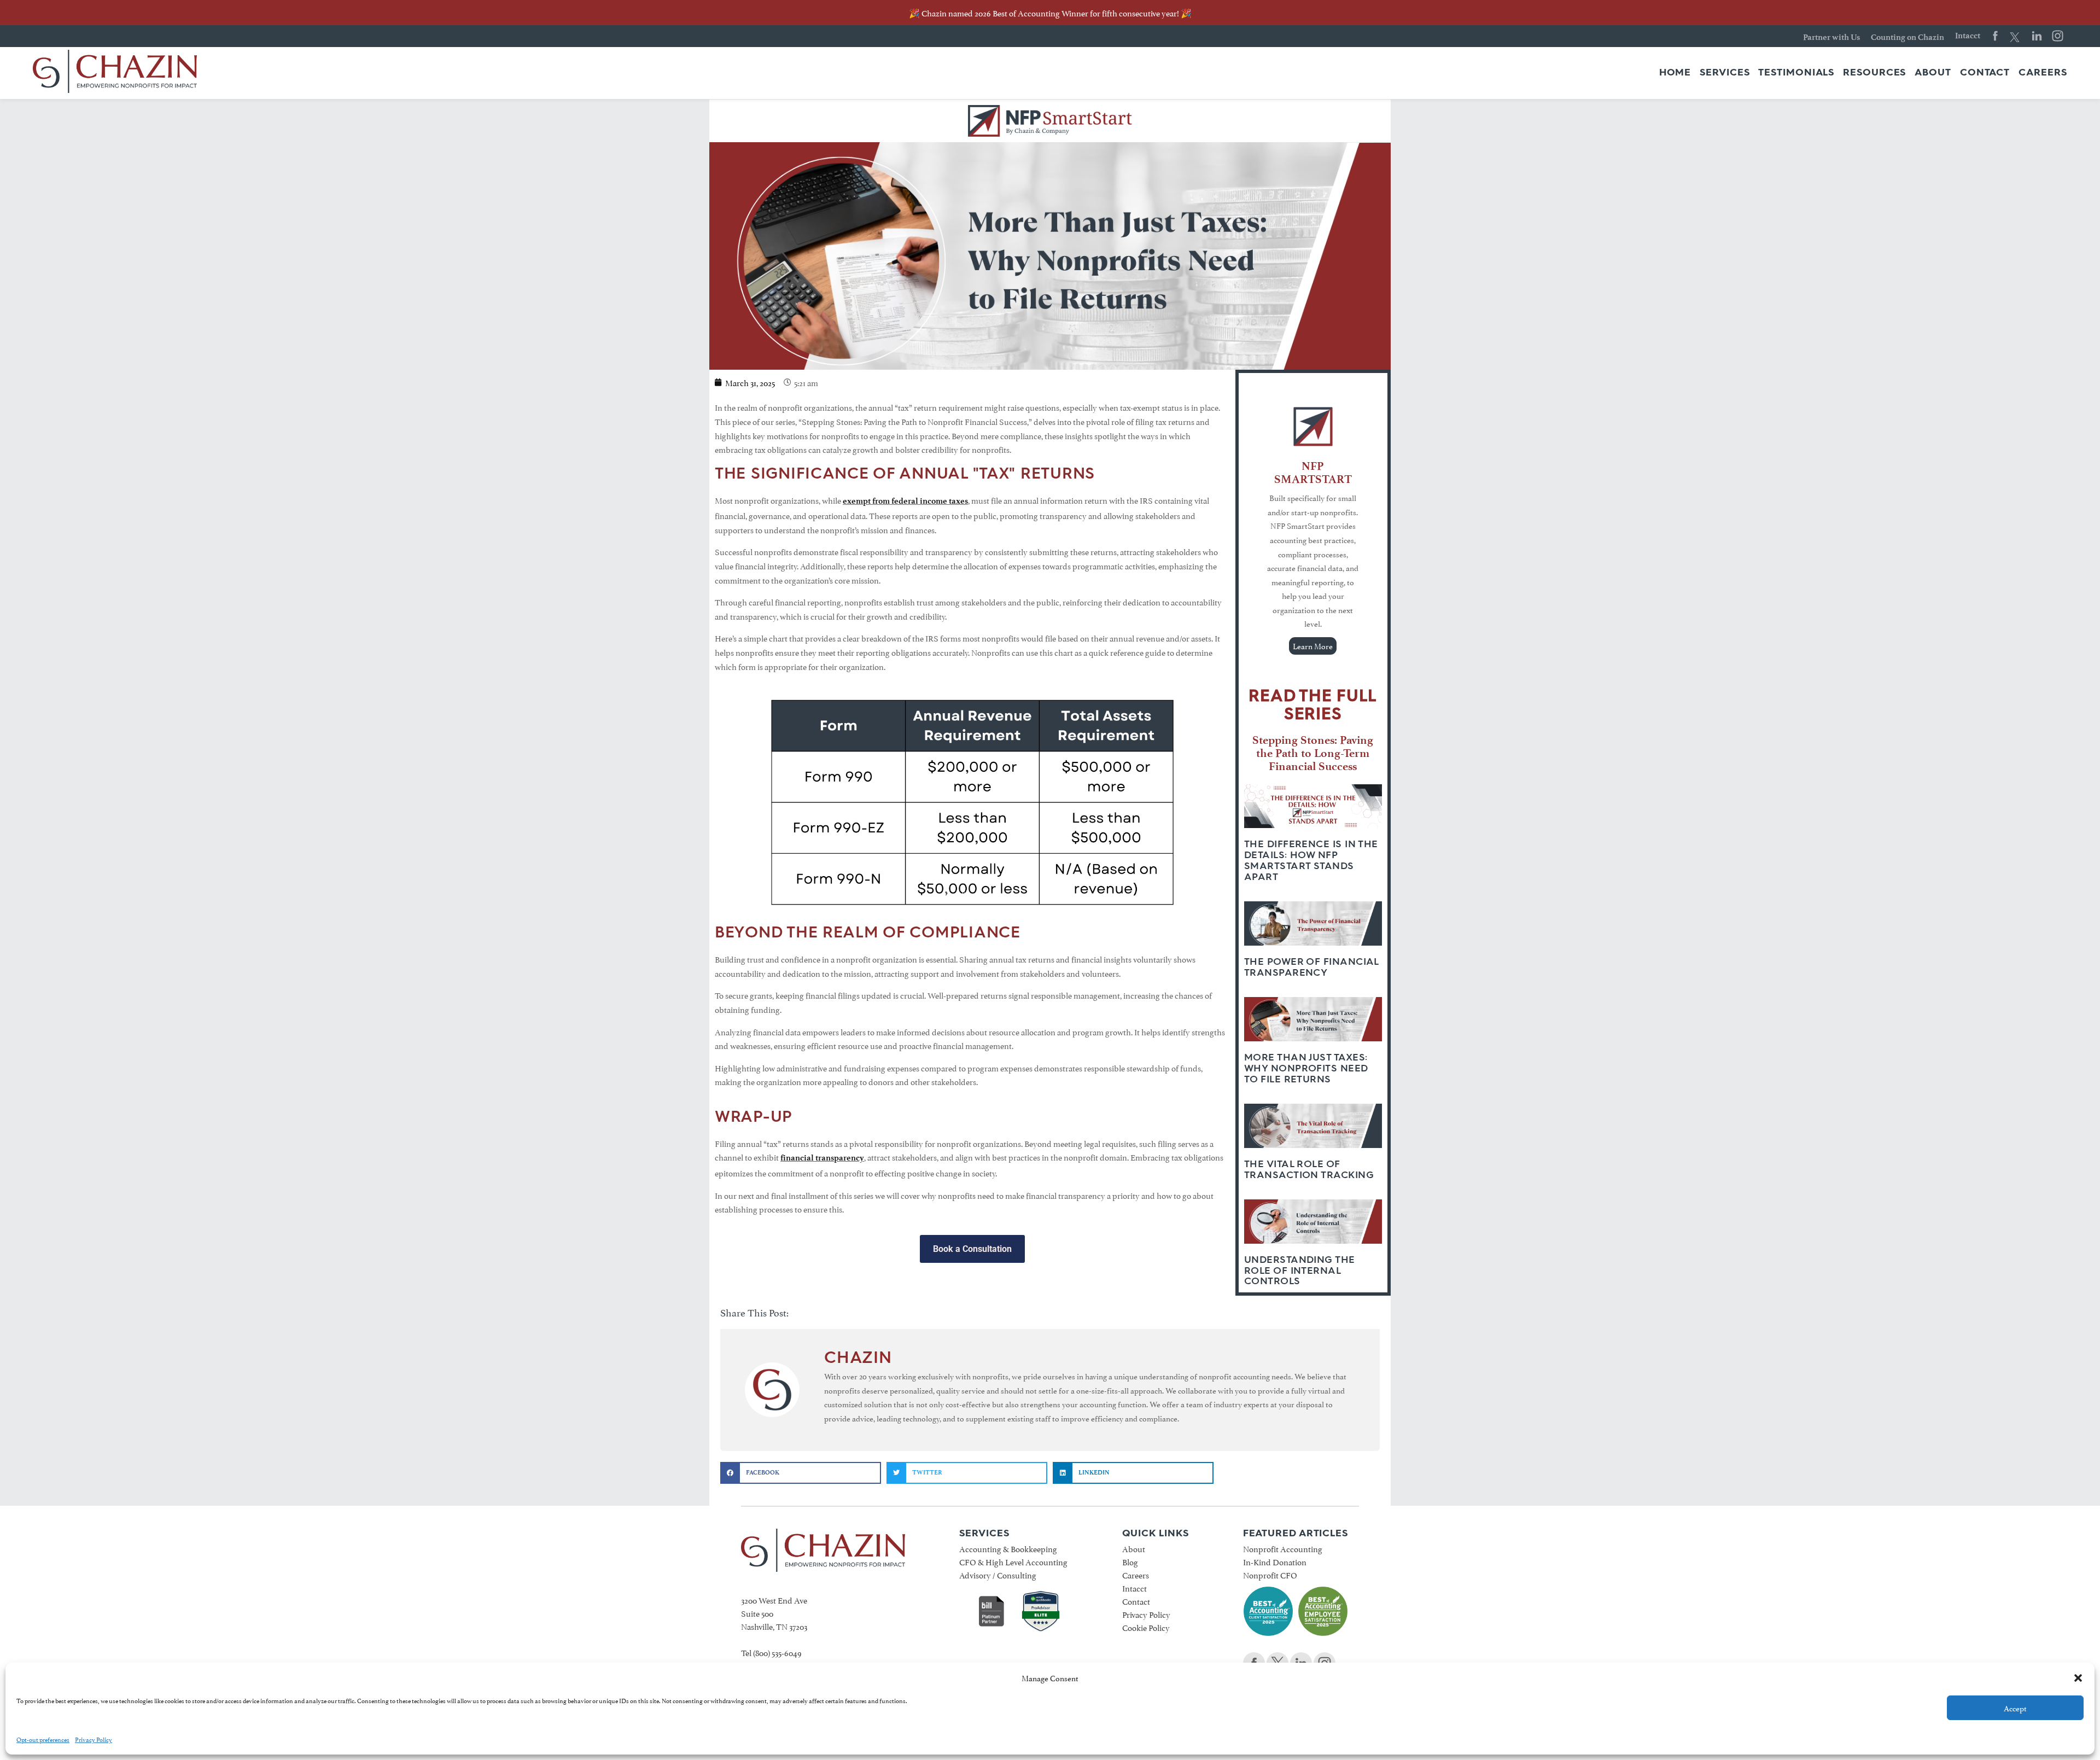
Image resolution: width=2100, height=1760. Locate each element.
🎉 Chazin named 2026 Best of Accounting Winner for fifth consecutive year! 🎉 (1050, 12)
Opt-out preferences (43, 1739)
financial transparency (822, 1158)
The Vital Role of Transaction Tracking (1309, 1169)
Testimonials (1796, 73)
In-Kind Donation (1275, 1561)
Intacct (1968, 36)
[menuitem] (1675, 73)
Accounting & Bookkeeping (1008, 1548)
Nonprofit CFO (1270, 1574)
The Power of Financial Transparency (1311, 967)
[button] (2078, 1678)
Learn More (1313, 646)
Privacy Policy (94, 1739)
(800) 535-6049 (777, 1652)
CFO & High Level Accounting (1013, 1561)
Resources (1874, 73)
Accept (2015, 1708)
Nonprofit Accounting (1283, 1548)
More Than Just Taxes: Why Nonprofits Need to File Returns (1306, 1068)
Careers (2043, 73)
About (1933, 73)
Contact (1985, 73)
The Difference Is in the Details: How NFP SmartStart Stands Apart (1311, 860)
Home (1675, 73)
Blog (1130, 1561)
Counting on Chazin (1907, 37)
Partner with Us (1831, 37)
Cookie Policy (1146, 1627)
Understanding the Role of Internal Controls (1300, 1271)
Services (1725, 73)
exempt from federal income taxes (905, 501)
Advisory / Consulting (998, 1574)
